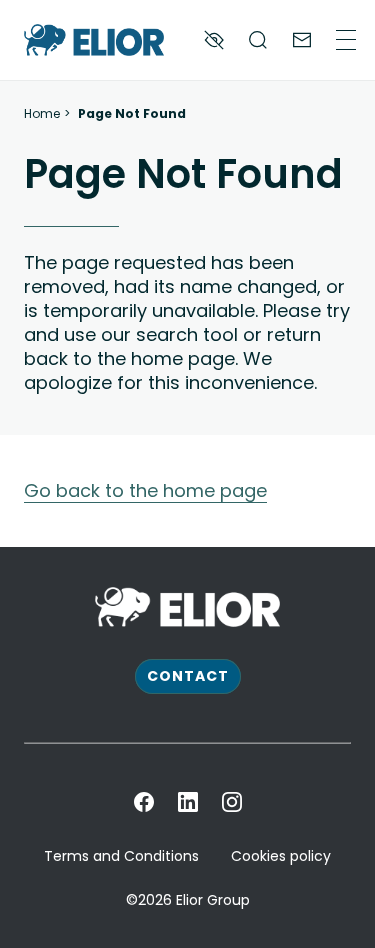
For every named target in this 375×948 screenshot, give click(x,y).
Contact (188, 676)
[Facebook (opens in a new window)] (144, 802)
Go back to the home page (145, 490)
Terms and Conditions (121, 856)
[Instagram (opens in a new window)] (232, 802)
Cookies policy (281, 856)
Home (42, 114)
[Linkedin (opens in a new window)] (188, 802)
